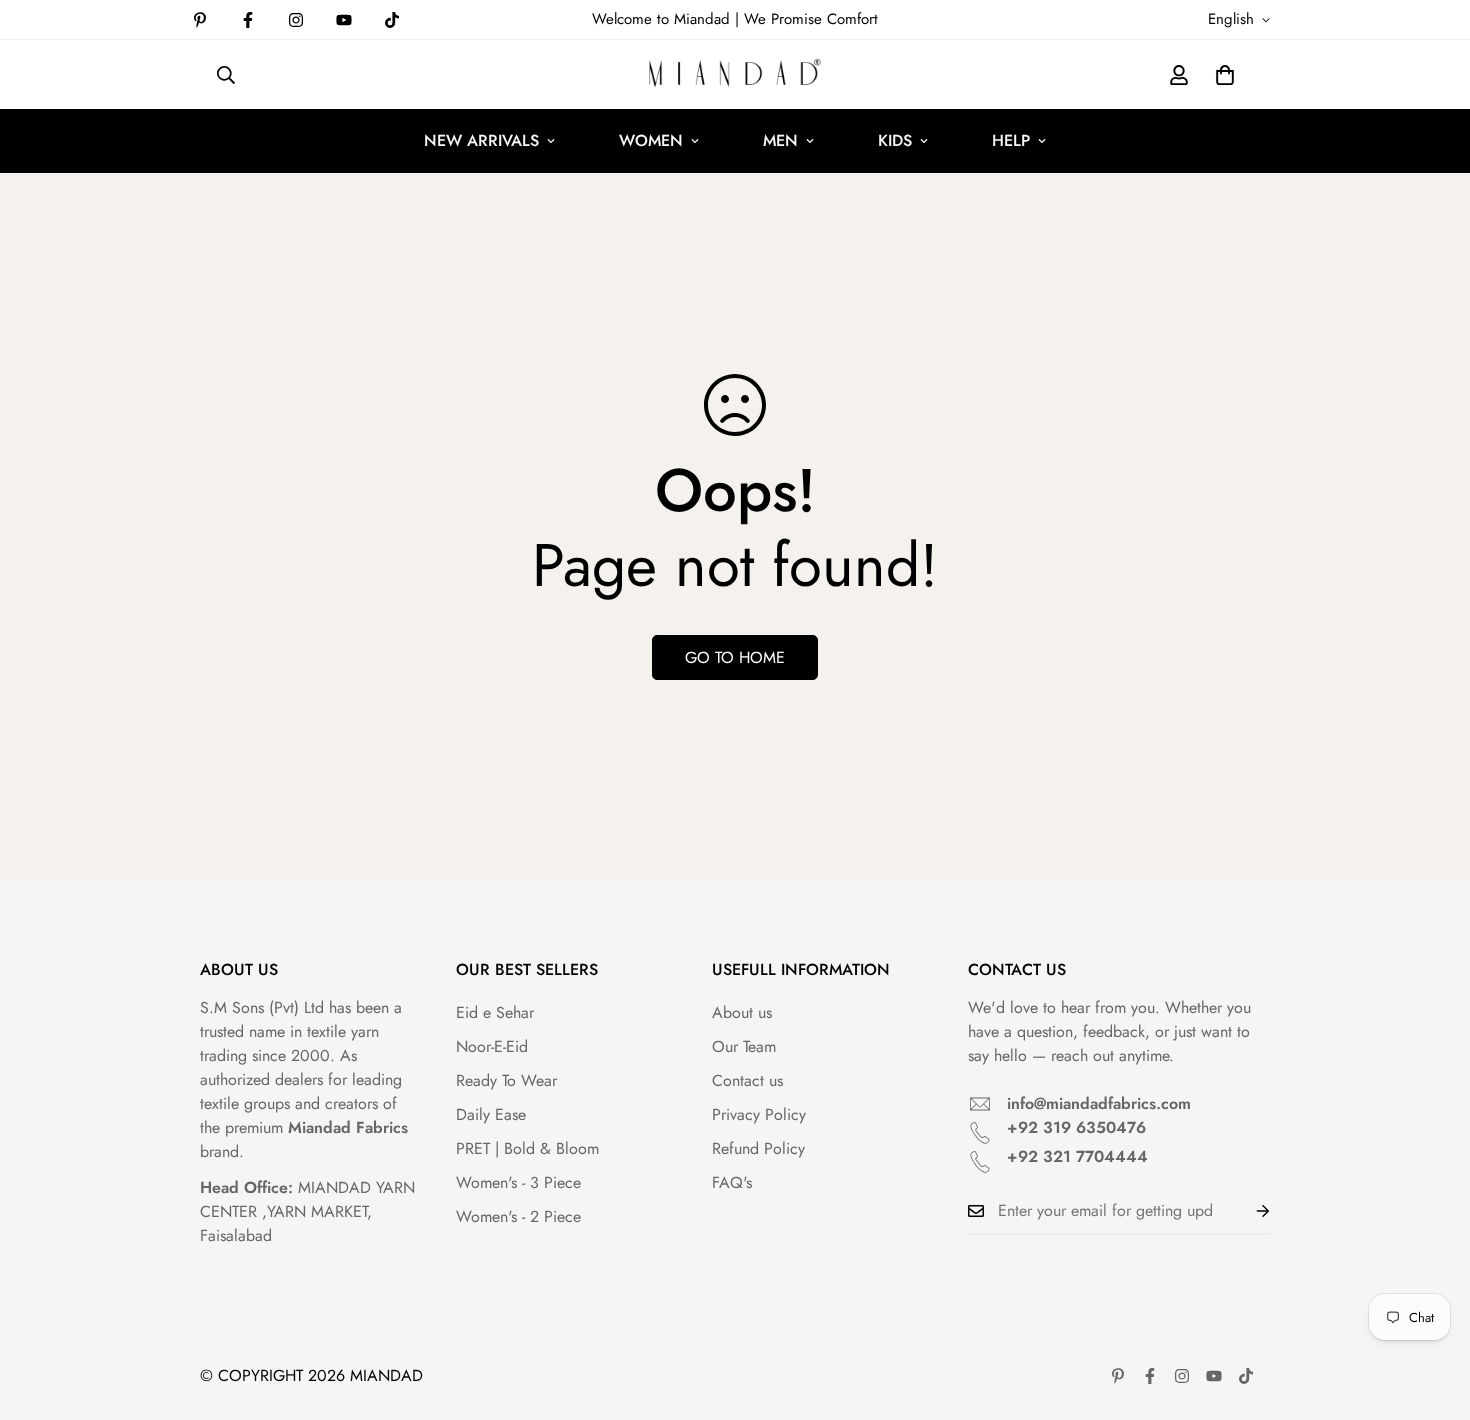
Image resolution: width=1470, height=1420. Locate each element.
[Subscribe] (1247, 1211)
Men (780, 140)
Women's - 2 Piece (518, 1216)
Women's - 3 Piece (518, 1182)
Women (651, 140)
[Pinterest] (200, 20)
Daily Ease (491, 1114)
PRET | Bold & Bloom (527, 1148)
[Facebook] (248, 20)
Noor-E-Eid (492, 1046)
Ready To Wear (506, 1080)
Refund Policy (758, 1148)
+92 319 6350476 (1076, 1127)
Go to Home (735, 657)
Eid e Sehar (495, 1012)
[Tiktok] (392, 20)
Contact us (747, 1080)
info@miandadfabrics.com (1099, 1103)
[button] (1225, 75)
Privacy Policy (759, 1114)
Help (1011, 140)
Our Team (744, 1046)
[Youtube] (344, 20)
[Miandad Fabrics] (735, 74)
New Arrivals (481, 140)
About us (742, 1012)
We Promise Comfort (811, 19)
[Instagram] (296, 20)
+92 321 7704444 (1077, 1156)
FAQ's (732, 1182)
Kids (895, 140)
